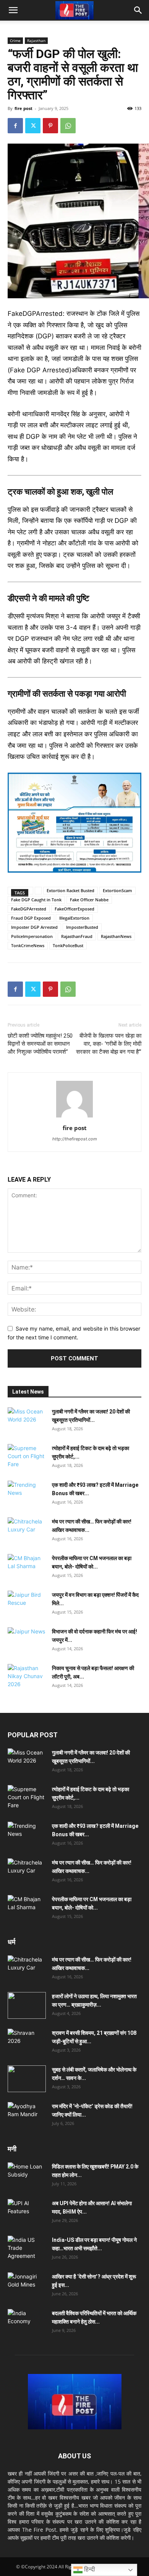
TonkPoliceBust (68, 945)
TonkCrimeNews (28, 945)
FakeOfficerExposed (74, 909)
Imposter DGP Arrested (34, 927)
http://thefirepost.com (75, 1139)
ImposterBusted (82, 927)
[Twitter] (33, 126)
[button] (13, 10)
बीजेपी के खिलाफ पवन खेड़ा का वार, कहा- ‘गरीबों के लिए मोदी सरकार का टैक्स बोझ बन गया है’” (109, 1044)
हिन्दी (89, 2569)
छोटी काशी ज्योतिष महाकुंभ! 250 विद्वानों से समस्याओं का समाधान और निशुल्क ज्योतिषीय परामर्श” (40, 1044)
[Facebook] (15, 126)
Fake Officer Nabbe (89, 900)
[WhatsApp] (68, 126)
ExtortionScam (117, 890)
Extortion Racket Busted (70, 890)
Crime (15, 40)
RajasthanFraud (77, 936)
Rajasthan (36, 40)
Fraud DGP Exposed (31, 918)
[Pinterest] (50, 126)
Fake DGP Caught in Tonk (36, 900)
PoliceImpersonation (32, 936)
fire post (23, 108)
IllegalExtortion (74, 918)
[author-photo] (74, 1117)
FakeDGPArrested (29, 909)
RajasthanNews (116, 936)
